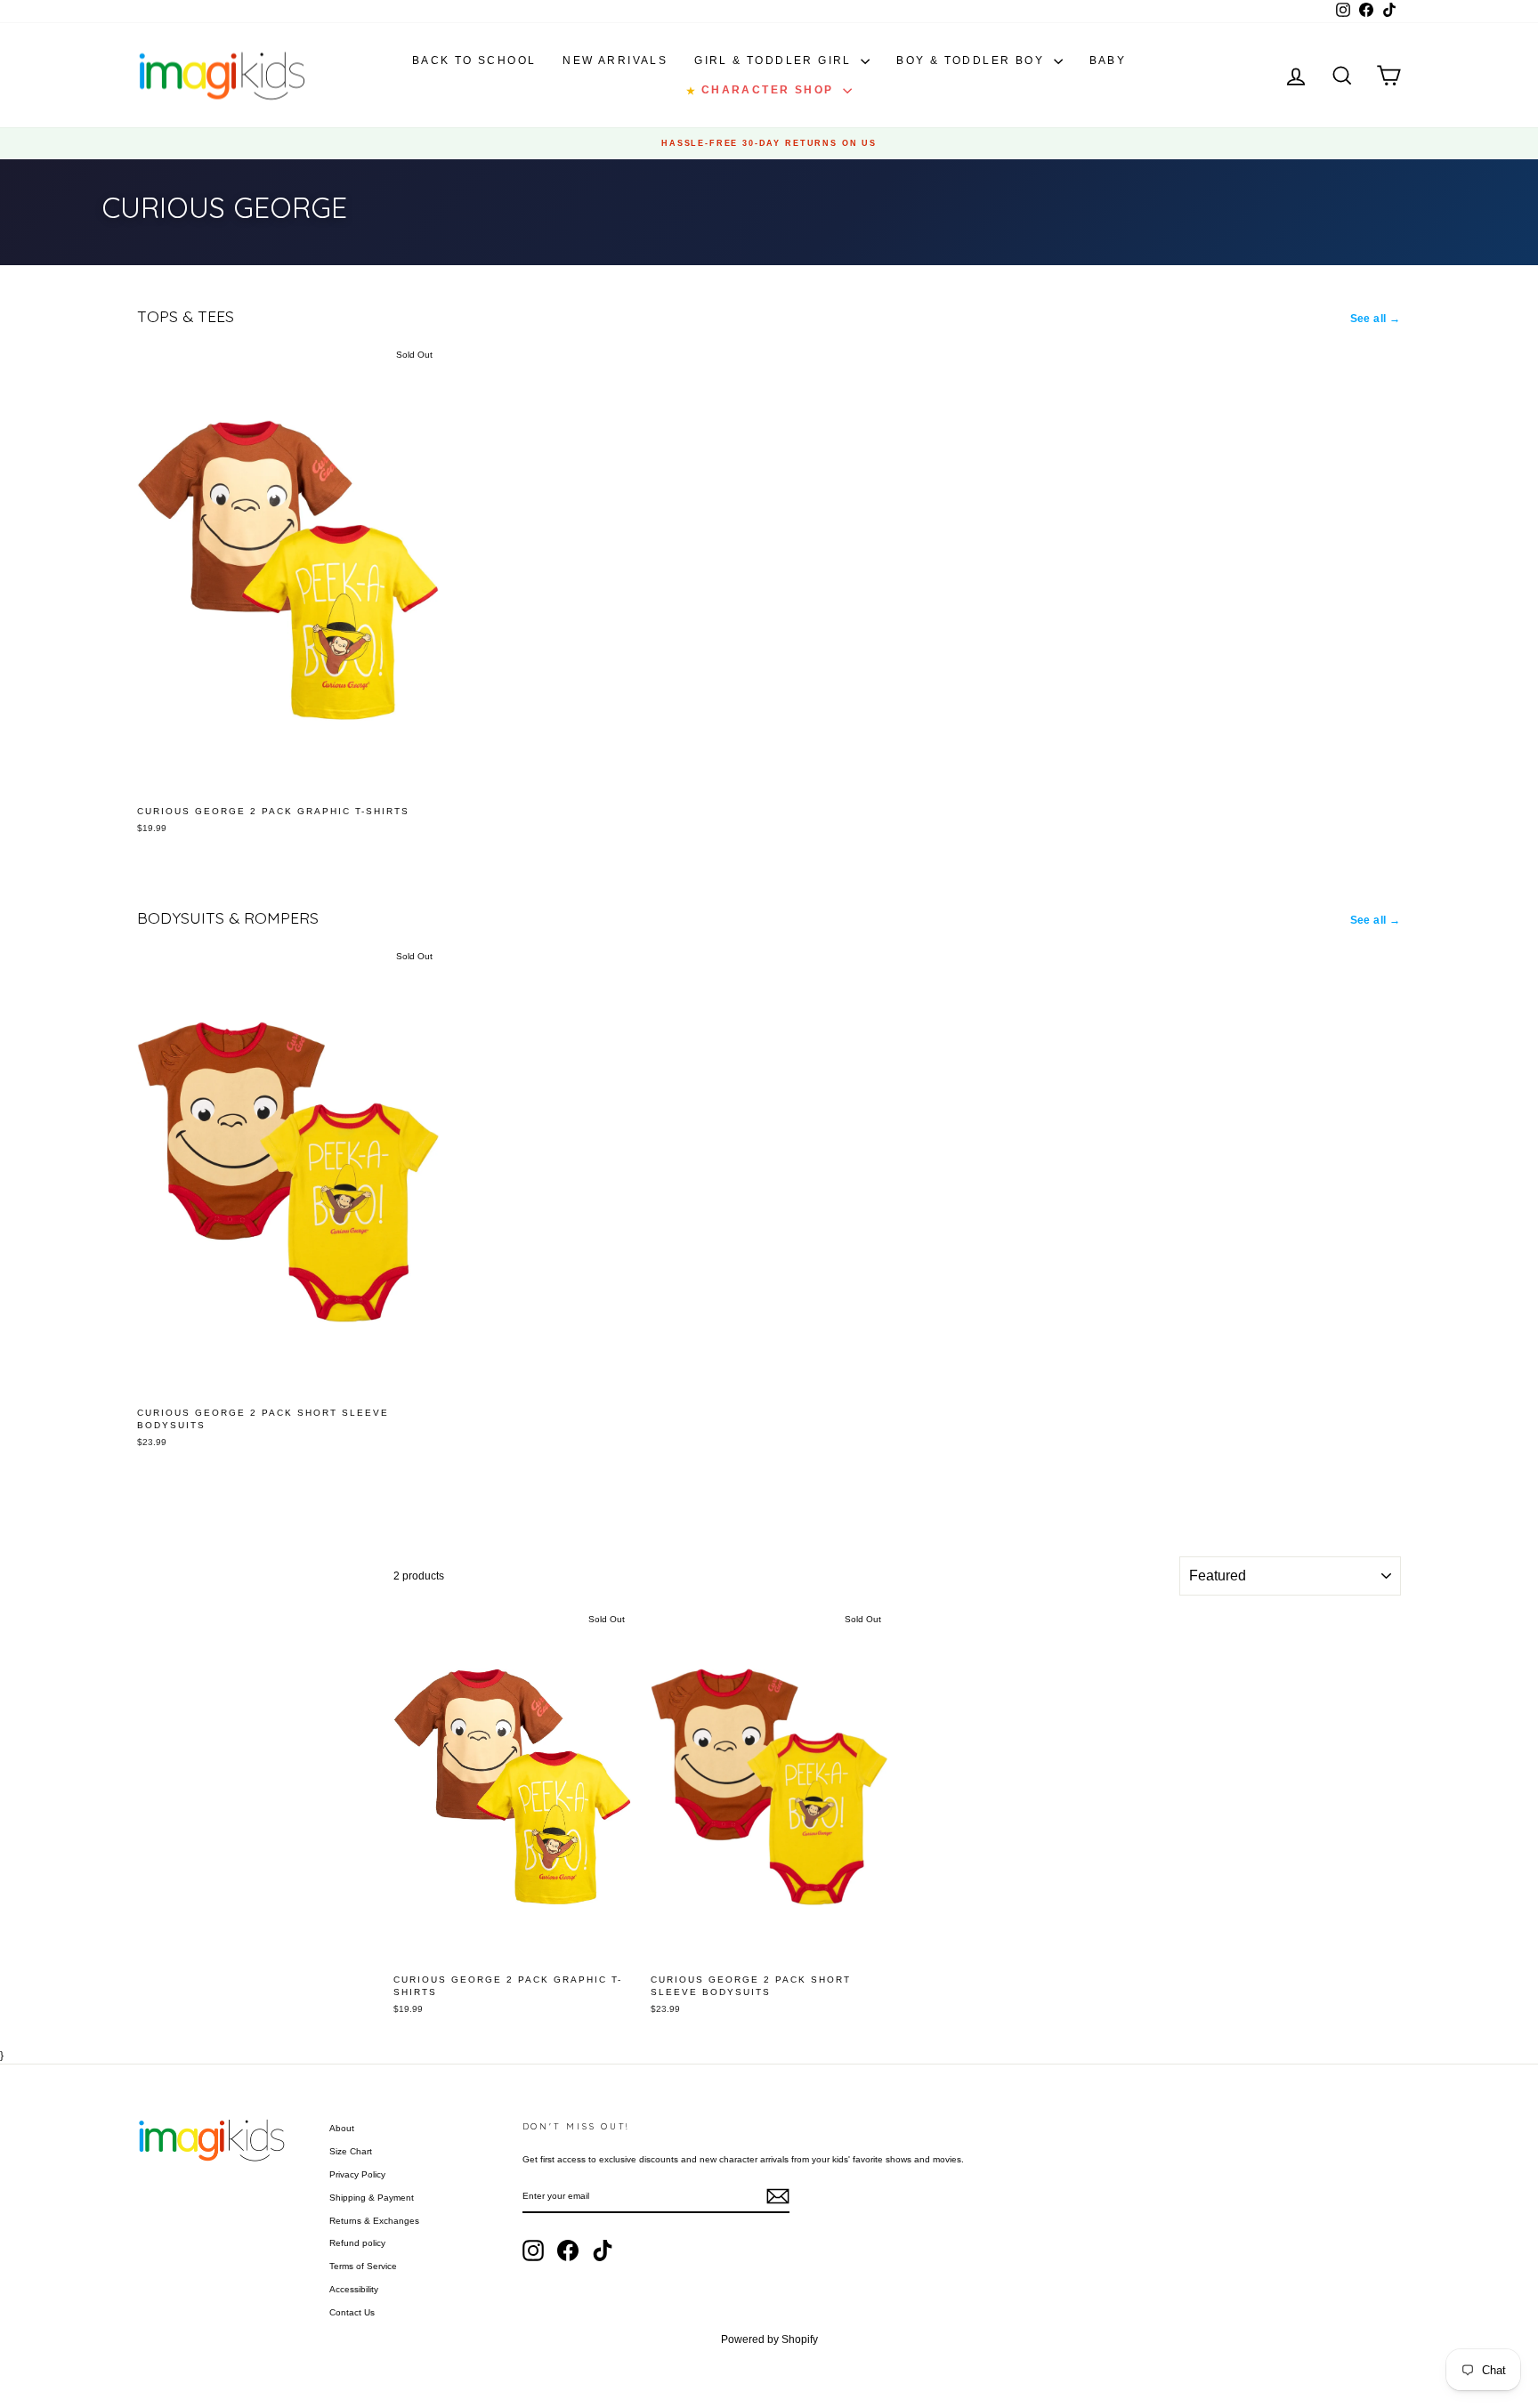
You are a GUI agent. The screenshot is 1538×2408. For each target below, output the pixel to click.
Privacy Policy (357, 2174)
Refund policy (357, 2243)
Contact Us (352, 2312)
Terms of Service (363, 2266)
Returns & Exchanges (374, 2221)
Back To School (474, 61)
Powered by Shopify (769, 2339)
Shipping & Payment (372, 2198)
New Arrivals (615, 61)
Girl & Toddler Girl (775, 61)
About (342, 2128)
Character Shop (762, 90)
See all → (1376, 319)
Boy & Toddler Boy (972, 61)
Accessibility (354, 2289)
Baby (1108, 61)
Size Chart (351, 2151)
